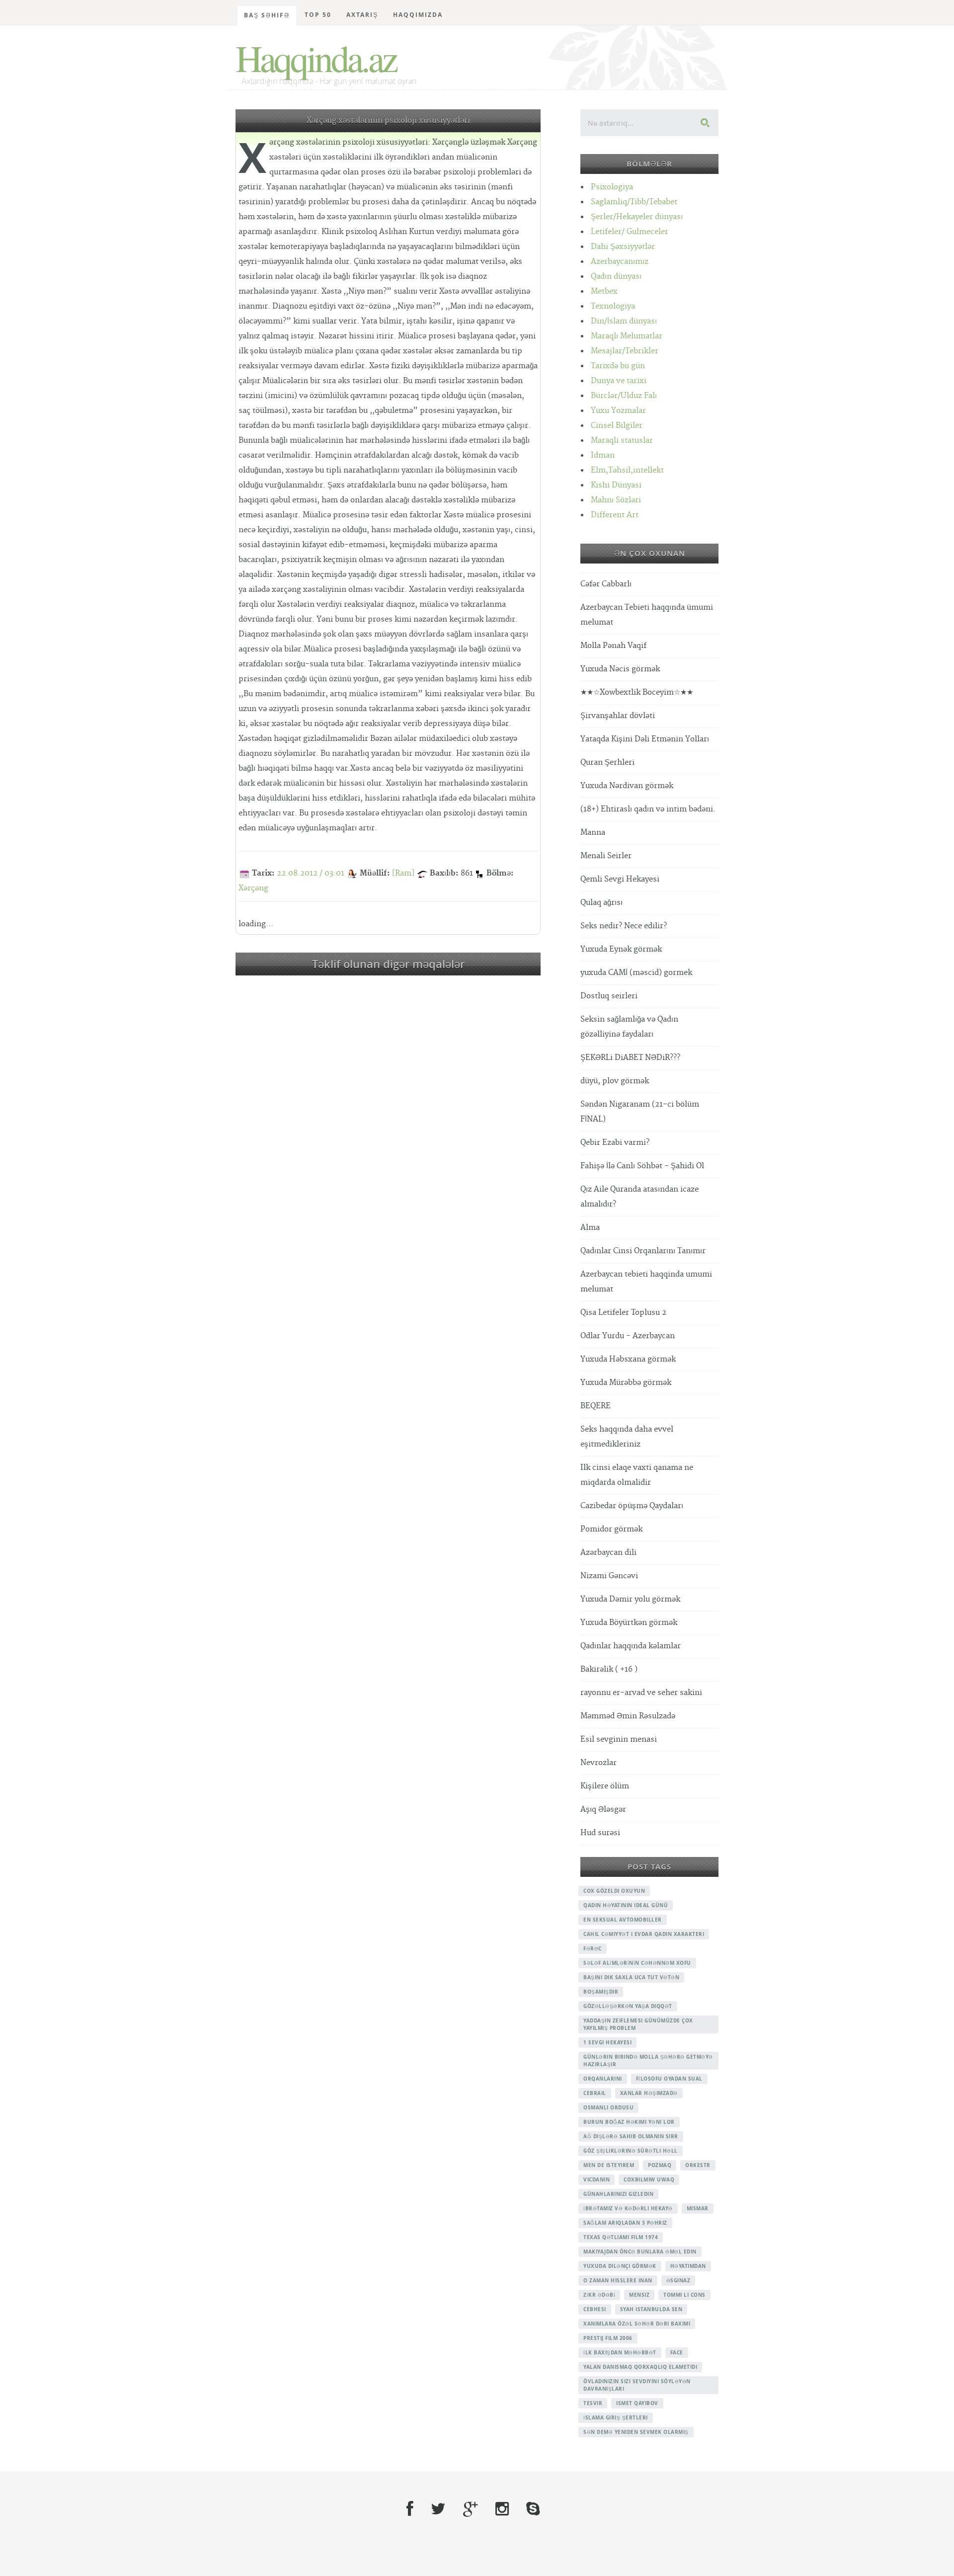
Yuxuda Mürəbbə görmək (626, 1383)
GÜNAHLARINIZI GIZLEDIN (618, 2194)
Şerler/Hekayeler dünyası (637, 217)
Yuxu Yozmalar (618, 411)
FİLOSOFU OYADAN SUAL (669, 2079)
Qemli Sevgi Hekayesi (620, 879)
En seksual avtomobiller (623, 1920)
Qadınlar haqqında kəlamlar (631, 1646)
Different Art (615, 515)
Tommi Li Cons (684, 2295)
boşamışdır (601, 1992)
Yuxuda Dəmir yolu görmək (630, 1599)
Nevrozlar (598, 1763)
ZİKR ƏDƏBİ (599, 2295)
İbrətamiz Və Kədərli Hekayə (628, 2208)
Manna (593, 833)
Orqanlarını (603, 2079)
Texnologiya (613, 306)
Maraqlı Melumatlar (627, 336)
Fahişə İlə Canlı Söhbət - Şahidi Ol (642, 1166)
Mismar (698, 2208)
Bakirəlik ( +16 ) (609, 1669)
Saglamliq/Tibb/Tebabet (634, 202)
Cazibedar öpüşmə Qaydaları (632, 1506)
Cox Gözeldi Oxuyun (614, 1891)
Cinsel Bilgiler (617, 426)
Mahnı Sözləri (616, 500)
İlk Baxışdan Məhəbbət (620, 2352)
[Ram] (403, 873)
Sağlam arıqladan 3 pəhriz (625, 2223)
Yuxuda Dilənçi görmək (620, 2266)
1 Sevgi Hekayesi (607, 2042)
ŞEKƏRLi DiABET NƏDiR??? (630, 1058)
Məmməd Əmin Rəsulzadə (628, 1716)
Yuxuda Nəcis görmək (620, 669)
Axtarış (362, 15)
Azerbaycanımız (620, 262)
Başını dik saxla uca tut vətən (631, 1977)
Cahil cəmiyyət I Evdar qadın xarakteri (644, 1934)
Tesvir (593, 2403)
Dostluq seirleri (609, 996)
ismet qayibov (637, 2403)
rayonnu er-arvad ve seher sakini (641, 1693)
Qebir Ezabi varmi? (615, 1143)
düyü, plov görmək (615, 1081)
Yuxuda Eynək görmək (621, 949)
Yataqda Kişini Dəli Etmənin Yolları (645, 739)
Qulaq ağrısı (601, 903)
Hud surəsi (600, 1833)
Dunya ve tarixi (619, 381)
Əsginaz (678, 2280)
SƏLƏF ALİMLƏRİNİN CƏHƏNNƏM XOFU (637, 1963)
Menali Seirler (606, 856)
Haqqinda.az (316, 58)
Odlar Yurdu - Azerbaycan (628, 1336)
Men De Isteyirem (609, 2165)
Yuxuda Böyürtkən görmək (629, 1623)
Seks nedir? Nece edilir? (624, 926)
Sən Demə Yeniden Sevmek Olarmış (636, 2432)
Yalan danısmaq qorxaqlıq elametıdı (640, 2367)
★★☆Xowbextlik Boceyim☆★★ (637, 692)
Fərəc (593, 1948)
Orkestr (698, 2165)
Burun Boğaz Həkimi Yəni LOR (629, 2122)
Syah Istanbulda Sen (651, 2309)
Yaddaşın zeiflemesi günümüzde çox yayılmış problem (638, 2024)
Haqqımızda (418, 15)
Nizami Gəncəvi (609, 1576)
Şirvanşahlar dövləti (618, 716)
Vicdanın (596, 2179)
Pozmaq (660, 2165)
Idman (603, 455)
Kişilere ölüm (605, 1786)
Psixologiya (612, 187)
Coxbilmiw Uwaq (649, 2179)
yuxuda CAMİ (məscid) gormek (636, 973)
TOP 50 (318, 15)
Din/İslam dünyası (624, 321)
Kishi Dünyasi (616, 485)
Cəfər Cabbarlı (606, 584)
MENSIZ (639, 2295)
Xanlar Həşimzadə (649, 2093)
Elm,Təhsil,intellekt (627, 470)
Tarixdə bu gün (618, 366)
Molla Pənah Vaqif (613, 646)
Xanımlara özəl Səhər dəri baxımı (637, 2324)
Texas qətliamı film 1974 (621, 2237)
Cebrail (595, 2093)
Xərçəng (253, 888)
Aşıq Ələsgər (603, 1810)
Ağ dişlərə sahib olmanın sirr (631, 2136)
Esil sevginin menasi (619, 1739)
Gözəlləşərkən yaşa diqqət (628, 2006)
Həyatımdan (688, 2266)
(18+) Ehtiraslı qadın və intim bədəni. (648, 809)
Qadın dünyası (616, 277)
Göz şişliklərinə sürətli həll (631, 2151)
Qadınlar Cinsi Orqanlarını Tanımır (643, 1251)
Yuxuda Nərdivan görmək (627, 786)
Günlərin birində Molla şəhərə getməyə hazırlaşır (648, 2060)
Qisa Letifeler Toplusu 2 (623, 1313)
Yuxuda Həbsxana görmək (628, 1359)
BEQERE (596, 1406)
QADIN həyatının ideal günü (626, 1905)
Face (677, 2352)
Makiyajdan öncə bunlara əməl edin (640, 2252)
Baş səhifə (267, 15)
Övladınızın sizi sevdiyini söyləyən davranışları (637, 2385)
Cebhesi (595, 2309)
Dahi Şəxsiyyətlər (623, 247)
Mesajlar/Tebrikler (625, 351)
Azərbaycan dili (608, 1553)
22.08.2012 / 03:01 (311, 873)
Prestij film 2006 (608, 2338)
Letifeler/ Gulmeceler (630, 232)
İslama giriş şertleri (616, 2417)
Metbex (604, 291)
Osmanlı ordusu (608, 2107)
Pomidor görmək (611, 1529)
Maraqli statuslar (622, 441)
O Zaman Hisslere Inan (618, 2280)
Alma (590, 1228)
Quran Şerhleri (607, 763)
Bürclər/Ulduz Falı (624, 396)
